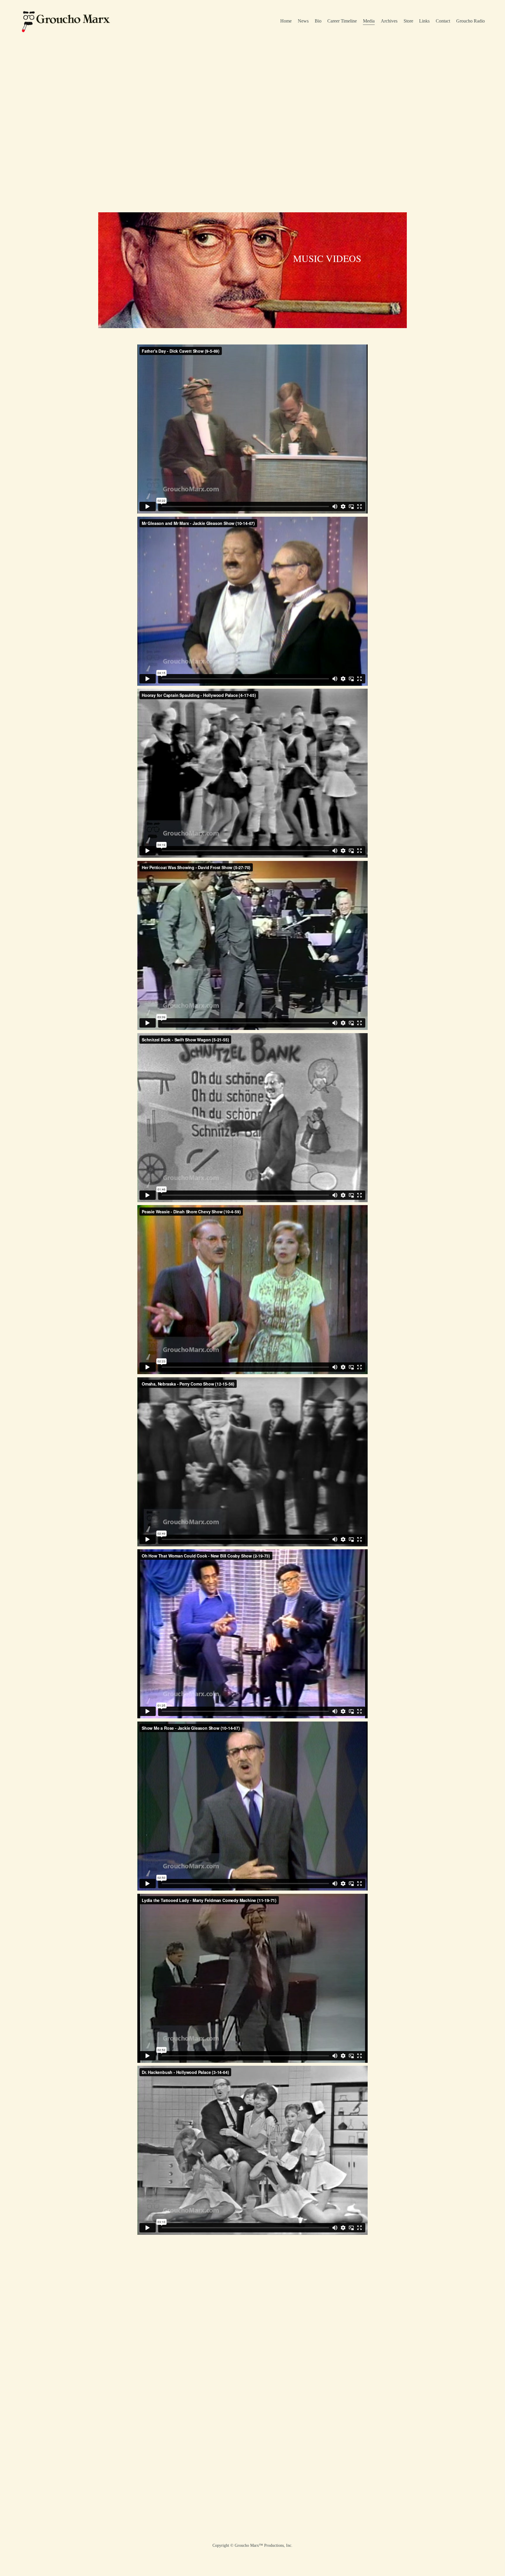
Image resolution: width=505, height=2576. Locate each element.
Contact (443, 21)
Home (286, 21)
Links (424, 21)
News (303, 21)
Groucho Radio (471, 21)
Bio (318, 21)
